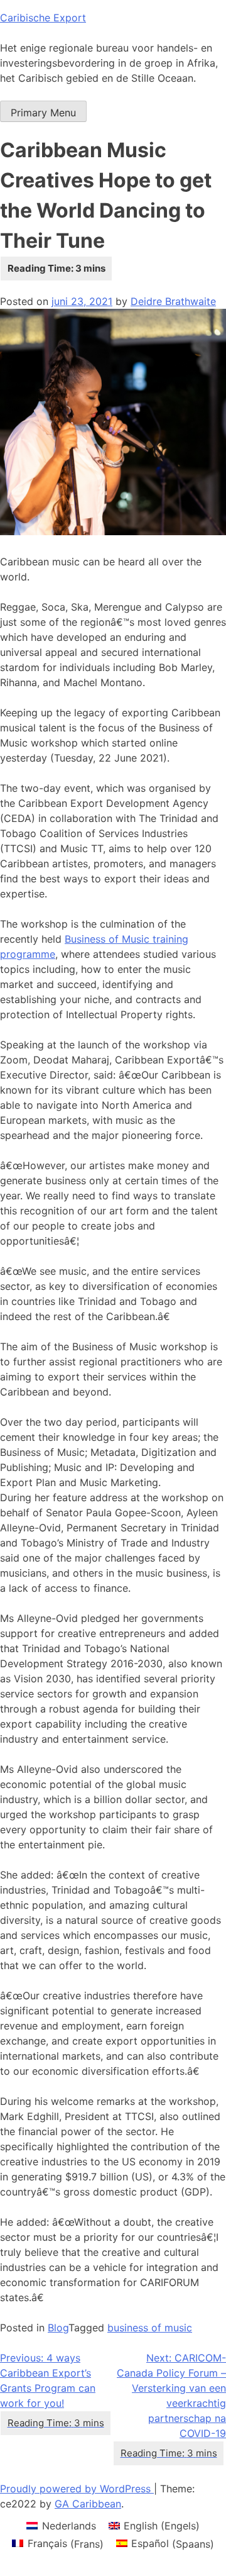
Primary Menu (43, 113)
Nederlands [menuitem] (69, 2526)
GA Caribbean (88, 2504)
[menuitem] (61, 2525)
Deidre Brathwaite (173, 301)
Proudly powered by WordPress (77, 2489)
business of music (150, 2328)
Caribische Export (43, 18)
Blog (58, 2328)
